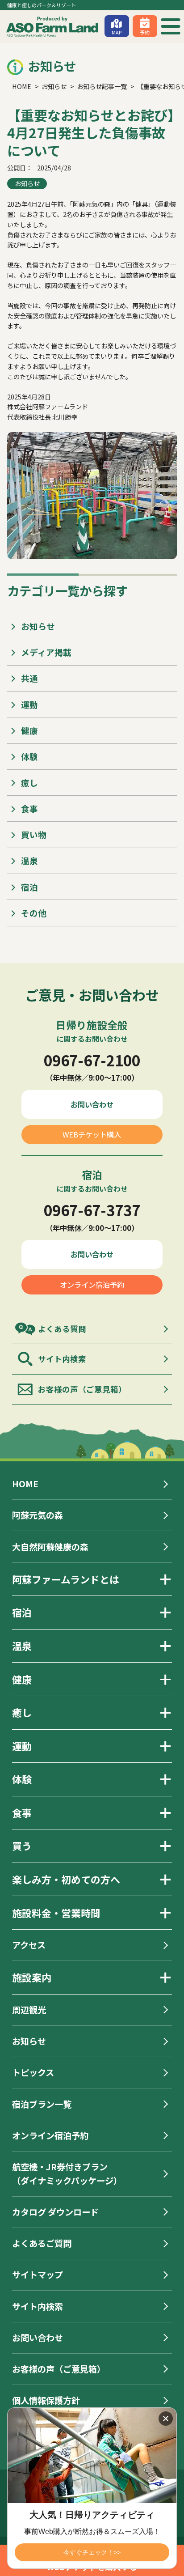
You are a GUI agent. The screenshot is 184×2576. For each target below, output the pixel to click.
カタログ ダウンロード (55, 2212)
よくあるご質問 (42, 2243)
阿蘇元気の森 (38, 1515)
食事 (29, 808)
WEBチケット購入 (92, 1134)
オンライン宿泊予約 (92, 1285)
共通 (29, 678)
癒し (29, 783)
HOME (25, 1484)
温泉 (29, 860)
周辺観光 (29, 2010)
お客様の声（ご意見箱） (82, 1389)
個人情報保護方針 (46, 2400)
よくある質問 (62, 1329)
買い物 (34, 834)
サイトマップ (38, 2275)
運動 (29, 704)
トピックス (33, 2072)
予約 (145, 32)
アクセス (29, 1945)
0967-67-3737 (92, 1210)
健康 (29, 730)
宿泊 (29, 887)
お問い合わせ (92, 1104)
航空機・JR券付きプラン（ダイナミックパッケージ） (67, 2174)
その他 (34, 913)
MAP (117, 32)
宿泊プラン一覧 (42, 2104)
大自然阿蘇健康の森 (50, 1547)
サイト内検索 (62, 1359)
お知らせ (27, 183)
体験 (29, 756)
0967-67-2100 (92, 1060)
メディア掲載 (46, 652)
